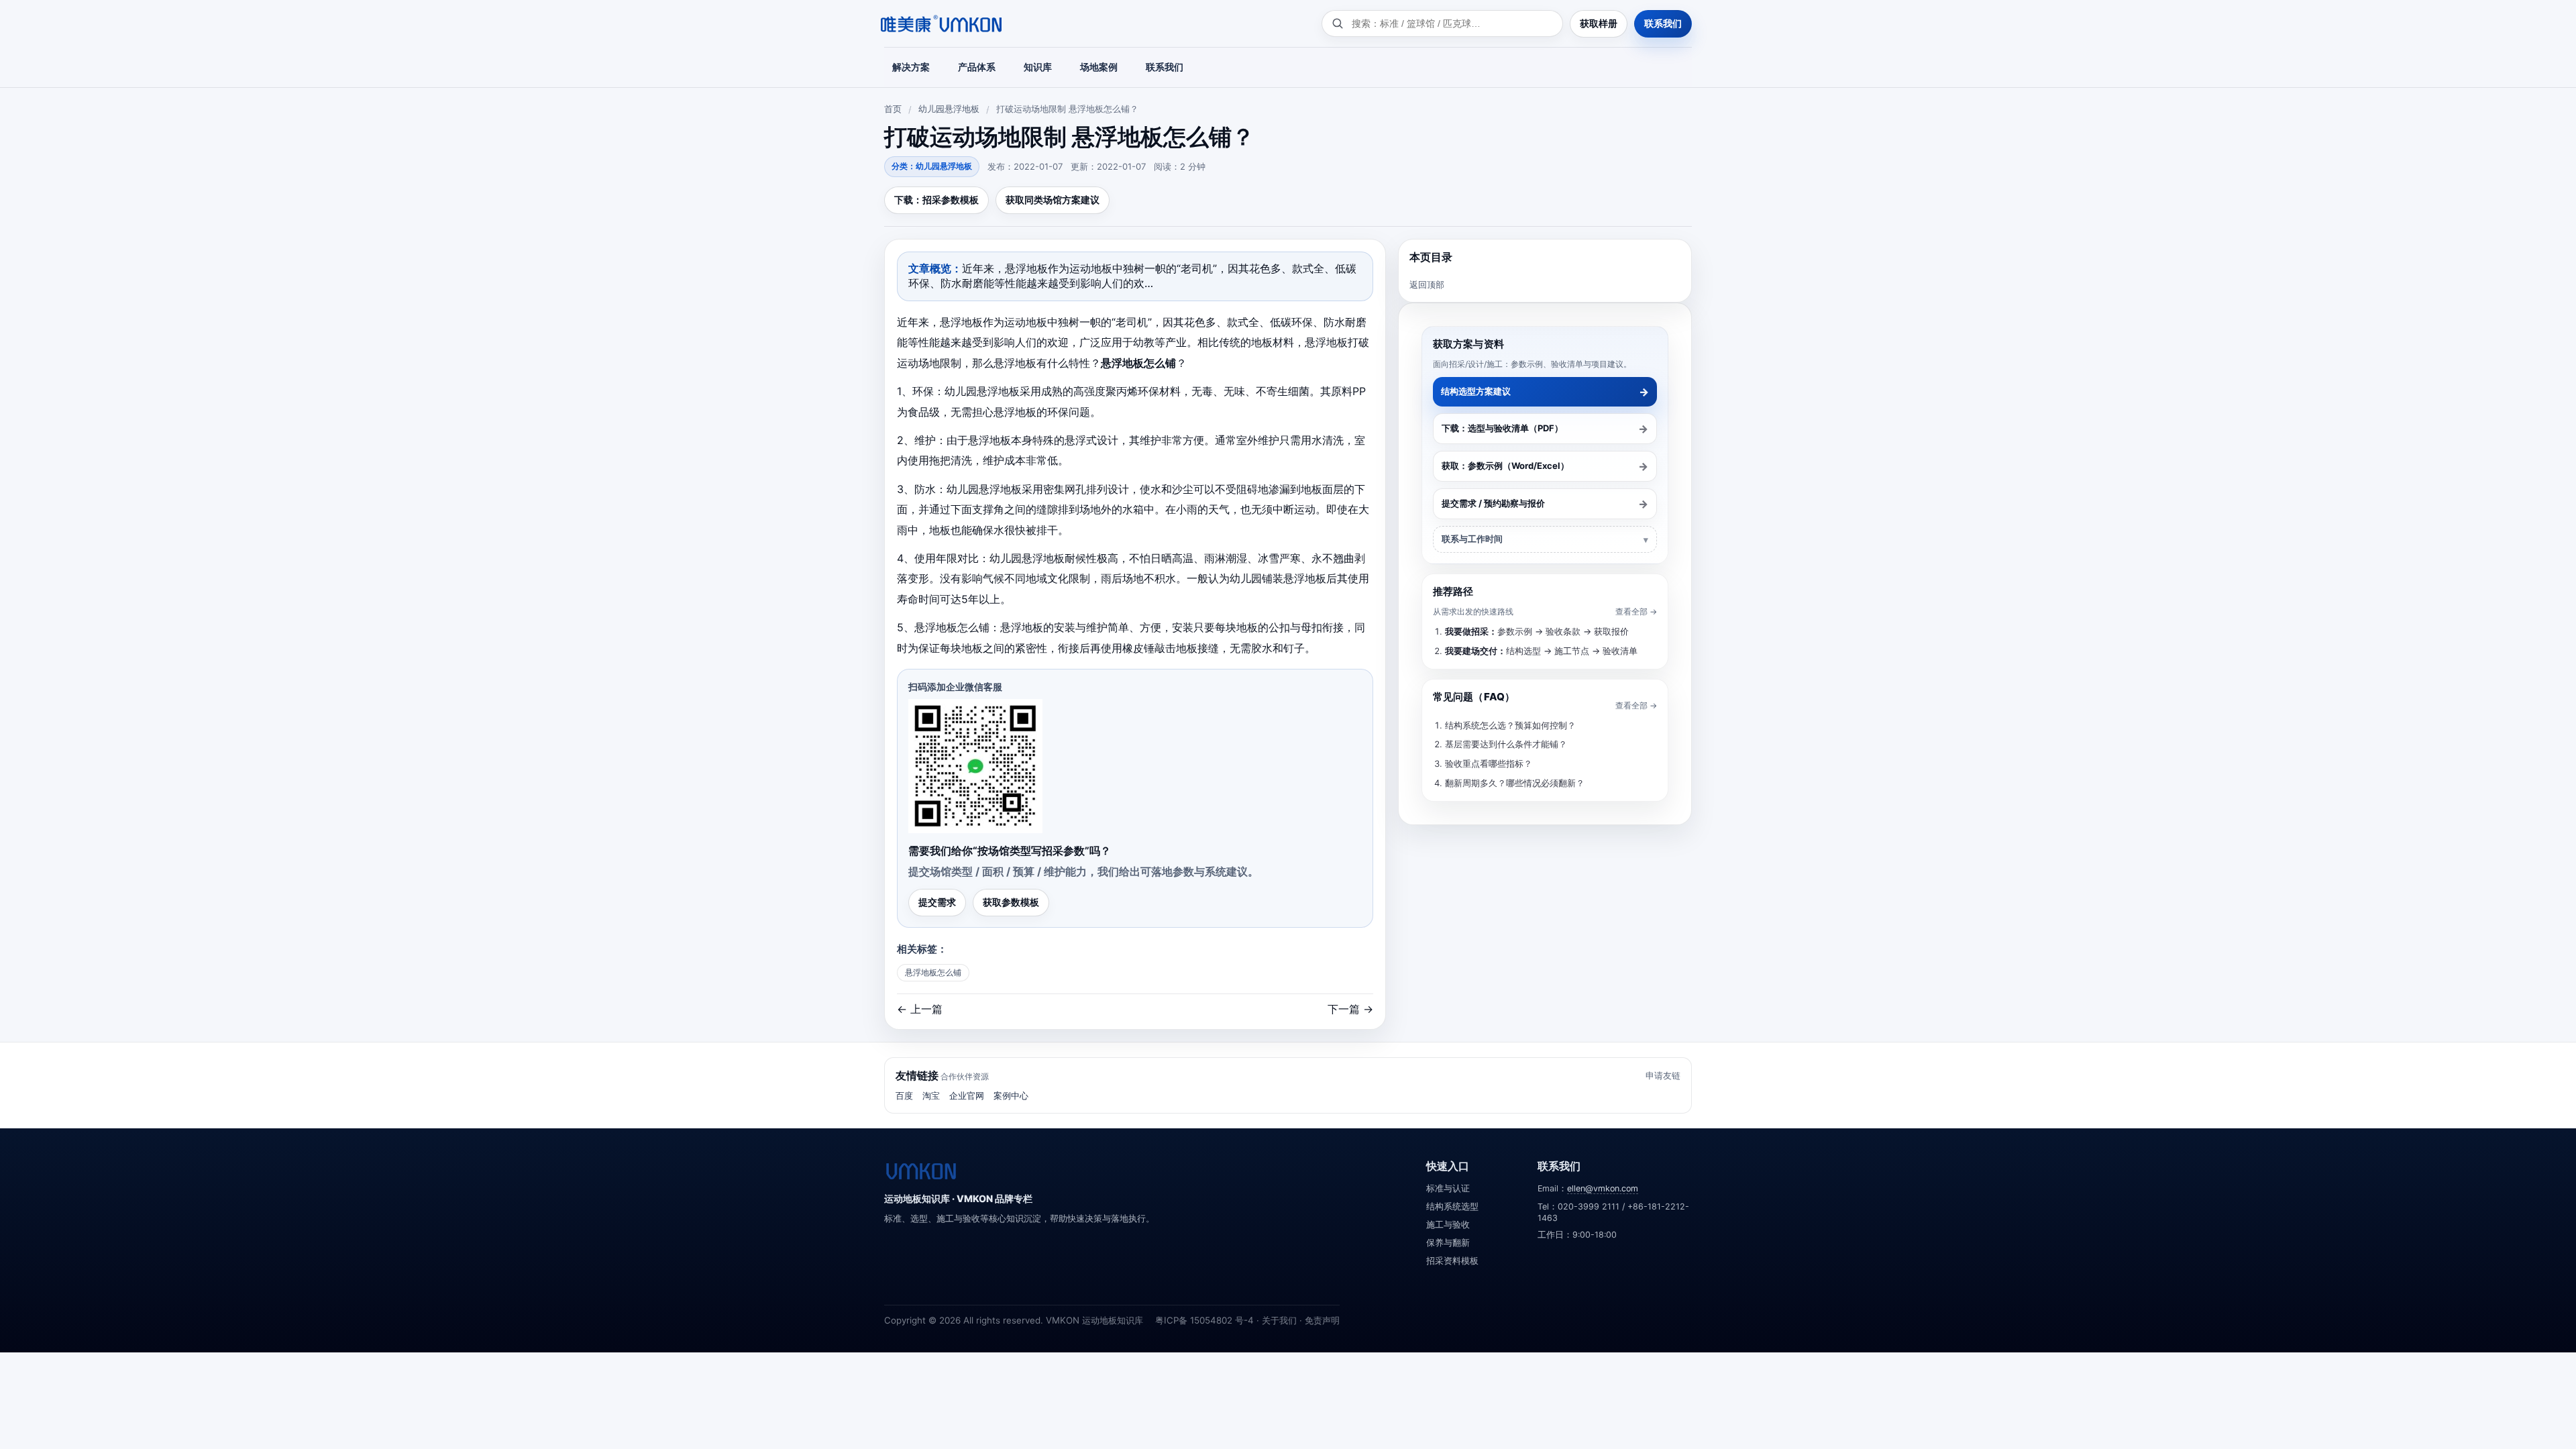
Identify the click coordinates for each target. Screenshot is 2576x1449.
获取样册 (1599, 23)
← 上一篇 (920, 1009)
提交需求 (937, 902)
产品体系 (977, 67)
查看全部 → (1636, 611)
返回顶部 (1427, 284)
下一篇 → (1350, 1009)
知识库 (1038, 67)
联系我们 (1663, 23)
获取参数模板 (1011, 902)
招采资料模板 (1452, 1261)
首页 (893, 109)
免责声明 (1322, 1320)
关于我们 (1279, 1320)
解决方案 (911, 67)
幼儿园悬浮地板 (949, 109)
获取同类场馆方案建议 (1053, 200)
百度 (904, 1095)
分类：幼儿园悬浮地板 (932, 166)
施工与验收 (1448, 1225)
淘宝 (931, 1095)
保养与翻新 (1448, 1243)
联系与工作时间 (1472, 539)
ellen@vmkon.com (1603, 1188)
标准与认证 (1448, 1188)
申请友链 (1663, 1075)
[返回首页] (921, 1171)
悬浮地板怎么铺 (933, 972)
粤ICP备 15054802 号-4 (1204, 1320)
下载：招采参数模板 (936, 200)
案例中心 (1011, 1095)
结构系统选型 (1452, 1206)
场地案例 (1099, 67)
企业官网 (967, 1095)
